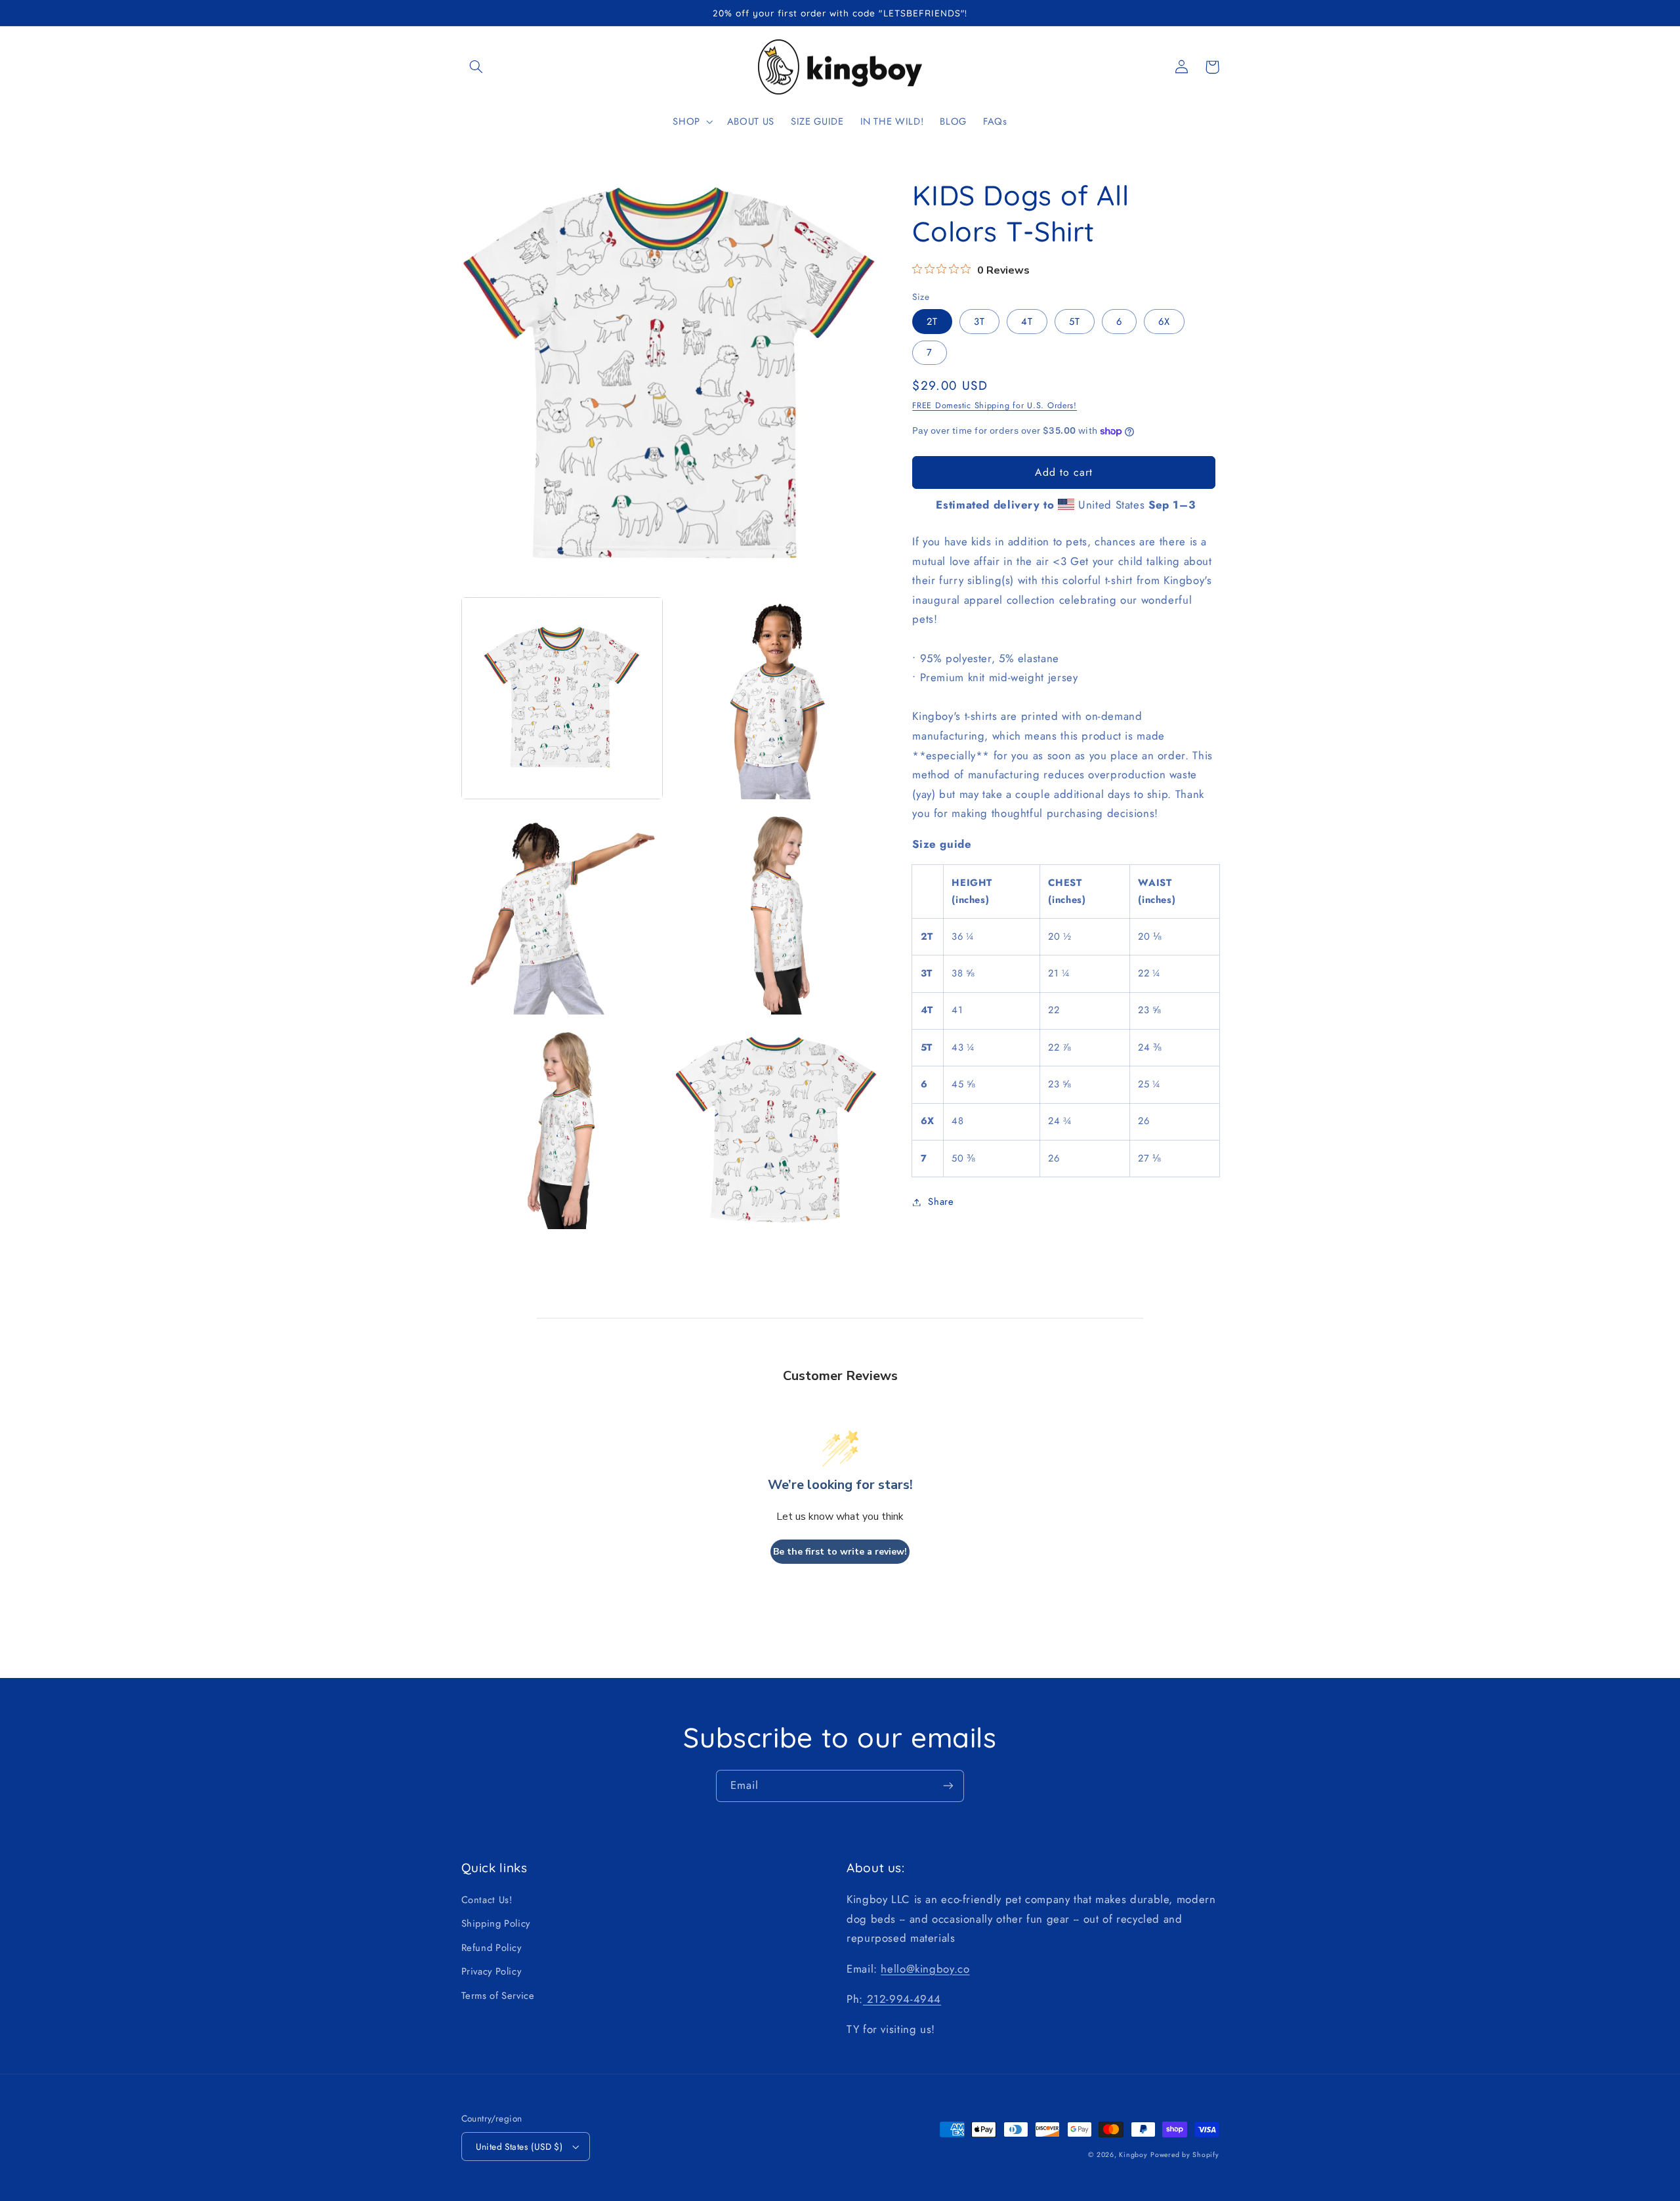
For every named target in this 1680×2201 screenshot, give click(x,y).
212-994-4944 (902, 1999)
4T (1027, 322)
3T (979, 322)
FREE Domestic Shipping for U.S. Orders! (995, 406)
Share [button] (941, 1202)
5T (1075, 322)
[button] (476, 67)
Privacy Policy (492, 1971)
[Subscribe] (948, 1786)
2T (932, 322)
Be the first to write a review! (840, 1552)
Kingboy (1133, 2155)
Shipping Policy (496, 1923)
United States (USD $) (519, 2147)
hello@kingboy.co (925, 1969)
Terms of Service (498, 1996)
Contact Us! (487, 1900)
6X (1164, 322)
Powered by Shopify (1185, 2155)
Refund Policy (492, 1948)
